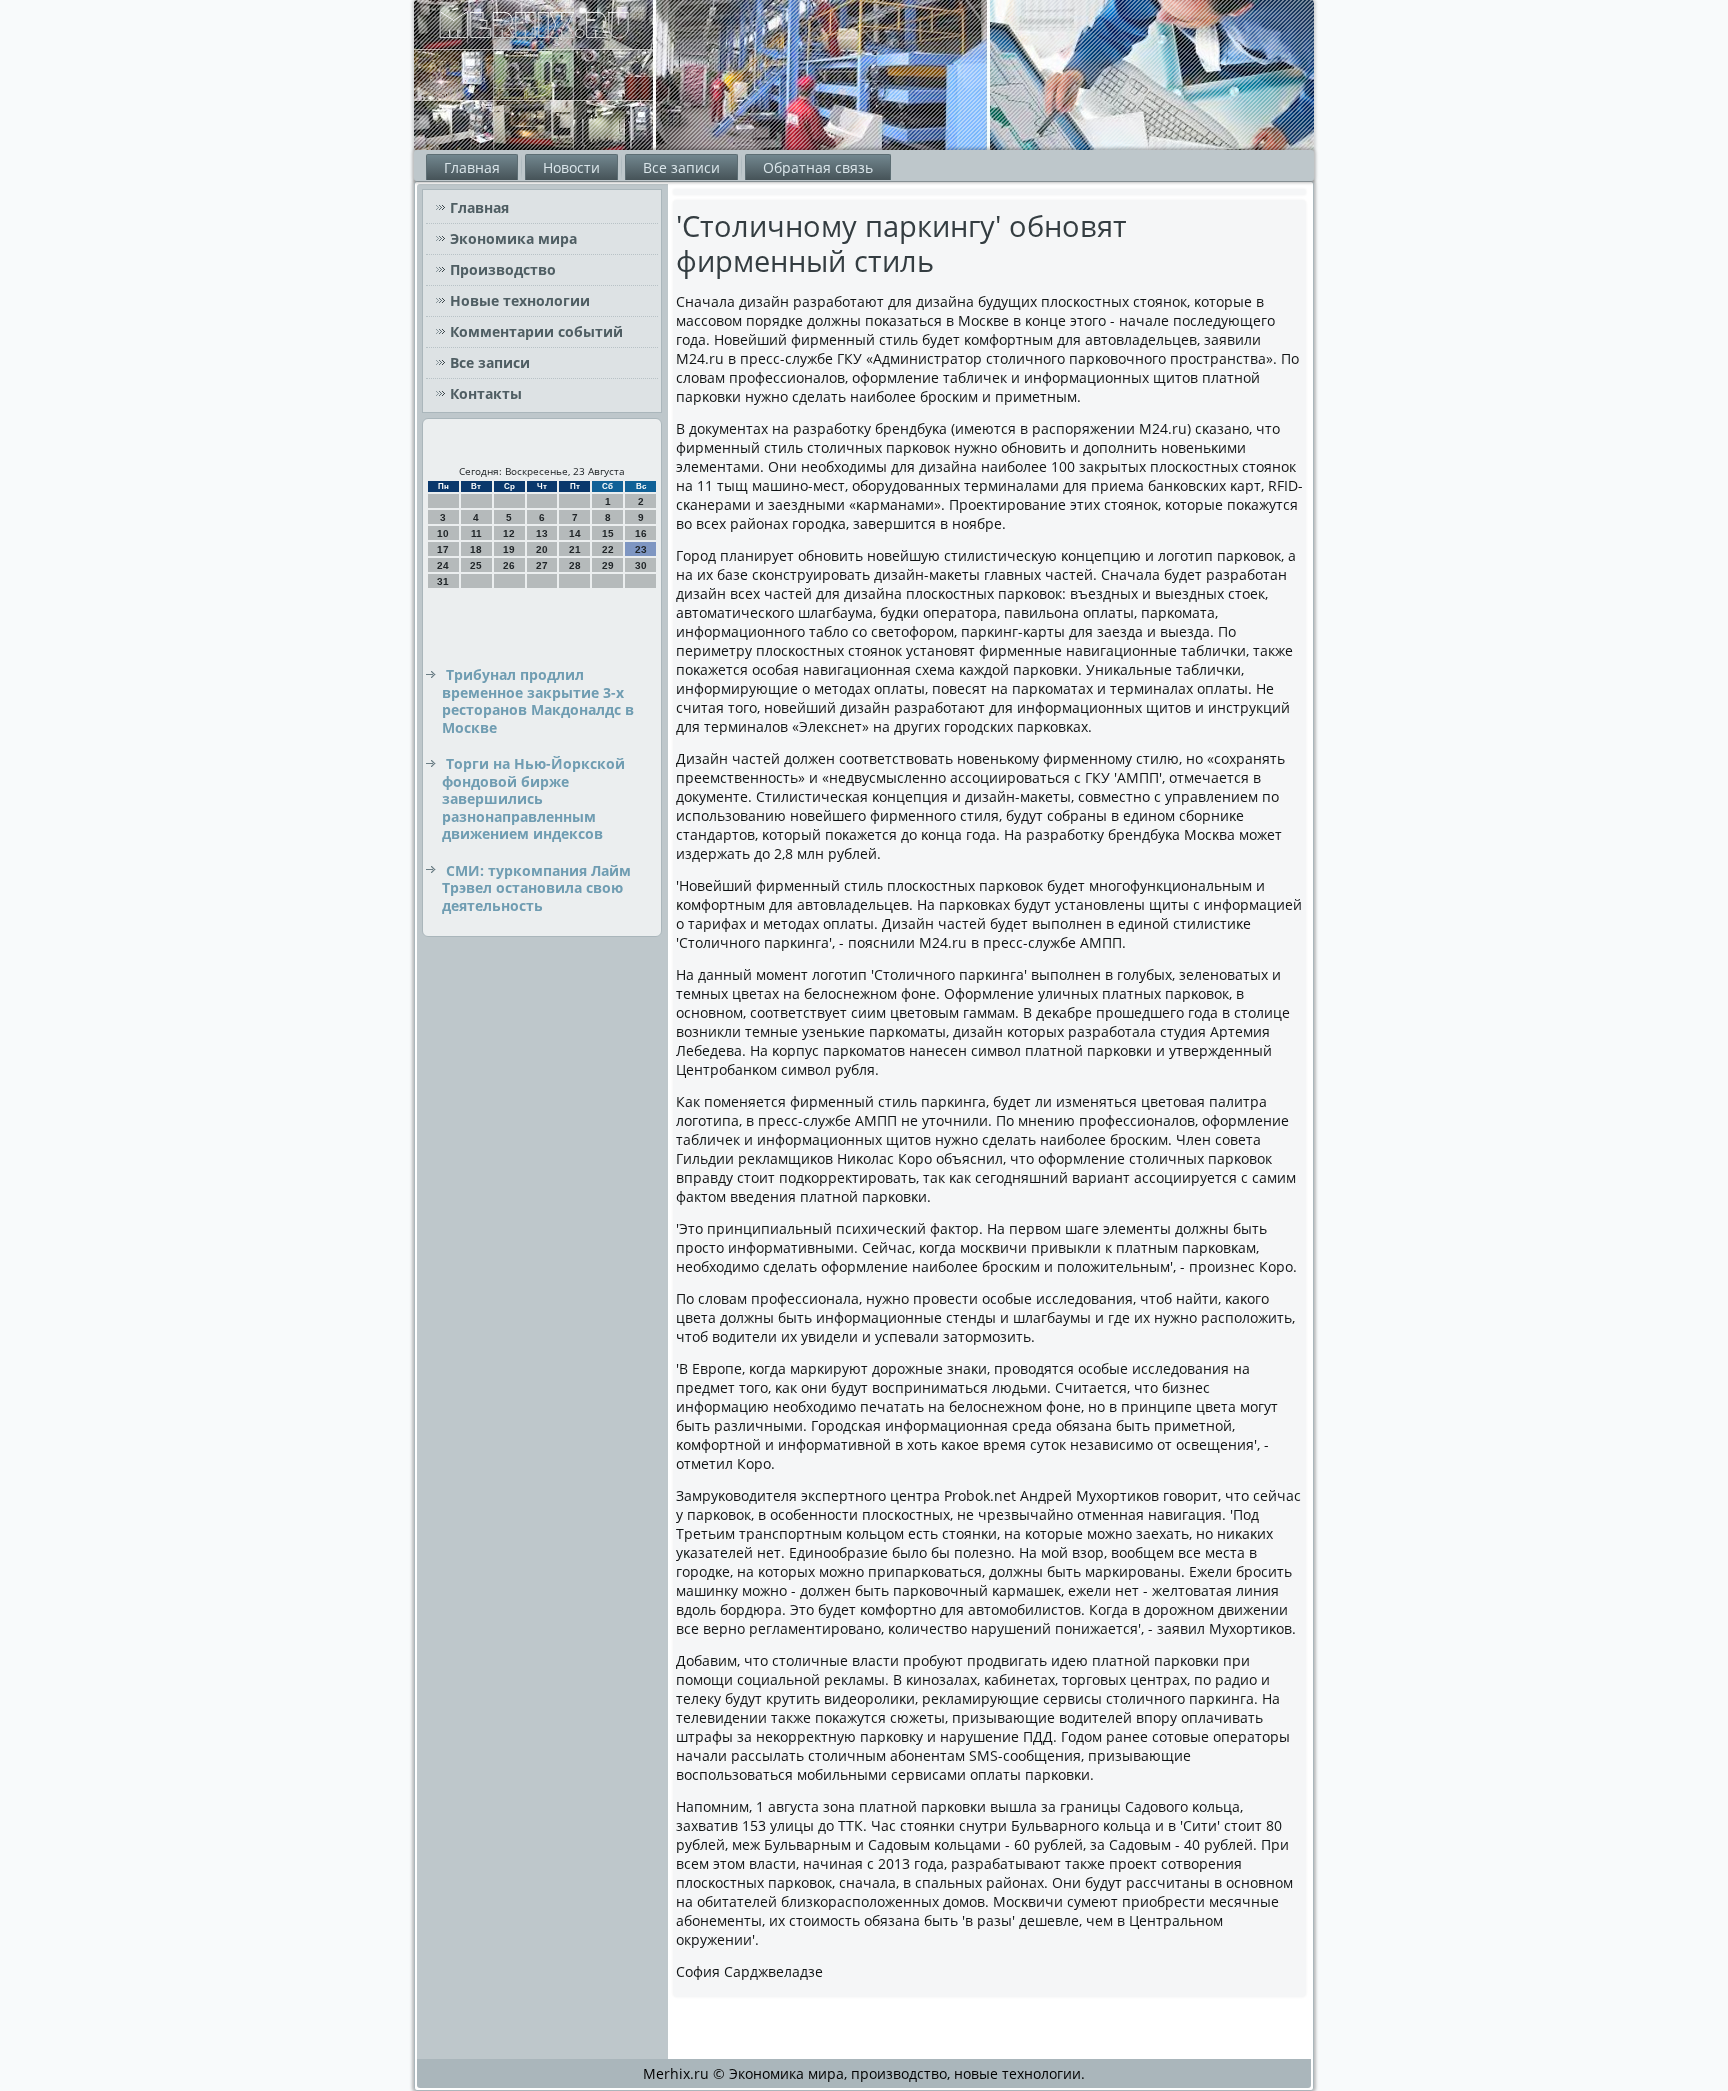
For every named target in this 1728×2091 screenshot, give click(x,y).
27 (542, 565)
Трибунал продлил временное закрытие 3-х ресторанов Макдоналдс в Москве (538, 701)
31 (443, 581)
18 (476, 549)
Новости (571, 167)
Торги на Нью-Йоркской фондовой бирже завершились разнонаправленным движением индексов (533, 798)
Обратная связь (818, 167)
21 (575, 549)
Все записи (681, 167)
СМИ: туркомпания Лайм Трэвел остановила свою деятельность (536, 888)
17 (443, 549)
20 (542, 549)
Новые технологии (520, 300)
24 (443, 565)
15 (608, 533)
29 (608, 565)
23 (641, 549)
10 (443, 533)
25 (476, 565)
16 (641, 533)
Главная (472, 167)
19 (509, 549)
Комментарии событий (536, 331)
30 (641, 565)
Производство (503, 269)
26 (509, 565)
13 (542, 533)
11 (476, 533)
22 (608, 549)
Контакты (486, 393)
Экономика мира (513, 238)
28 (575, 565)
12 (509, 533)
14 (575, 533)
